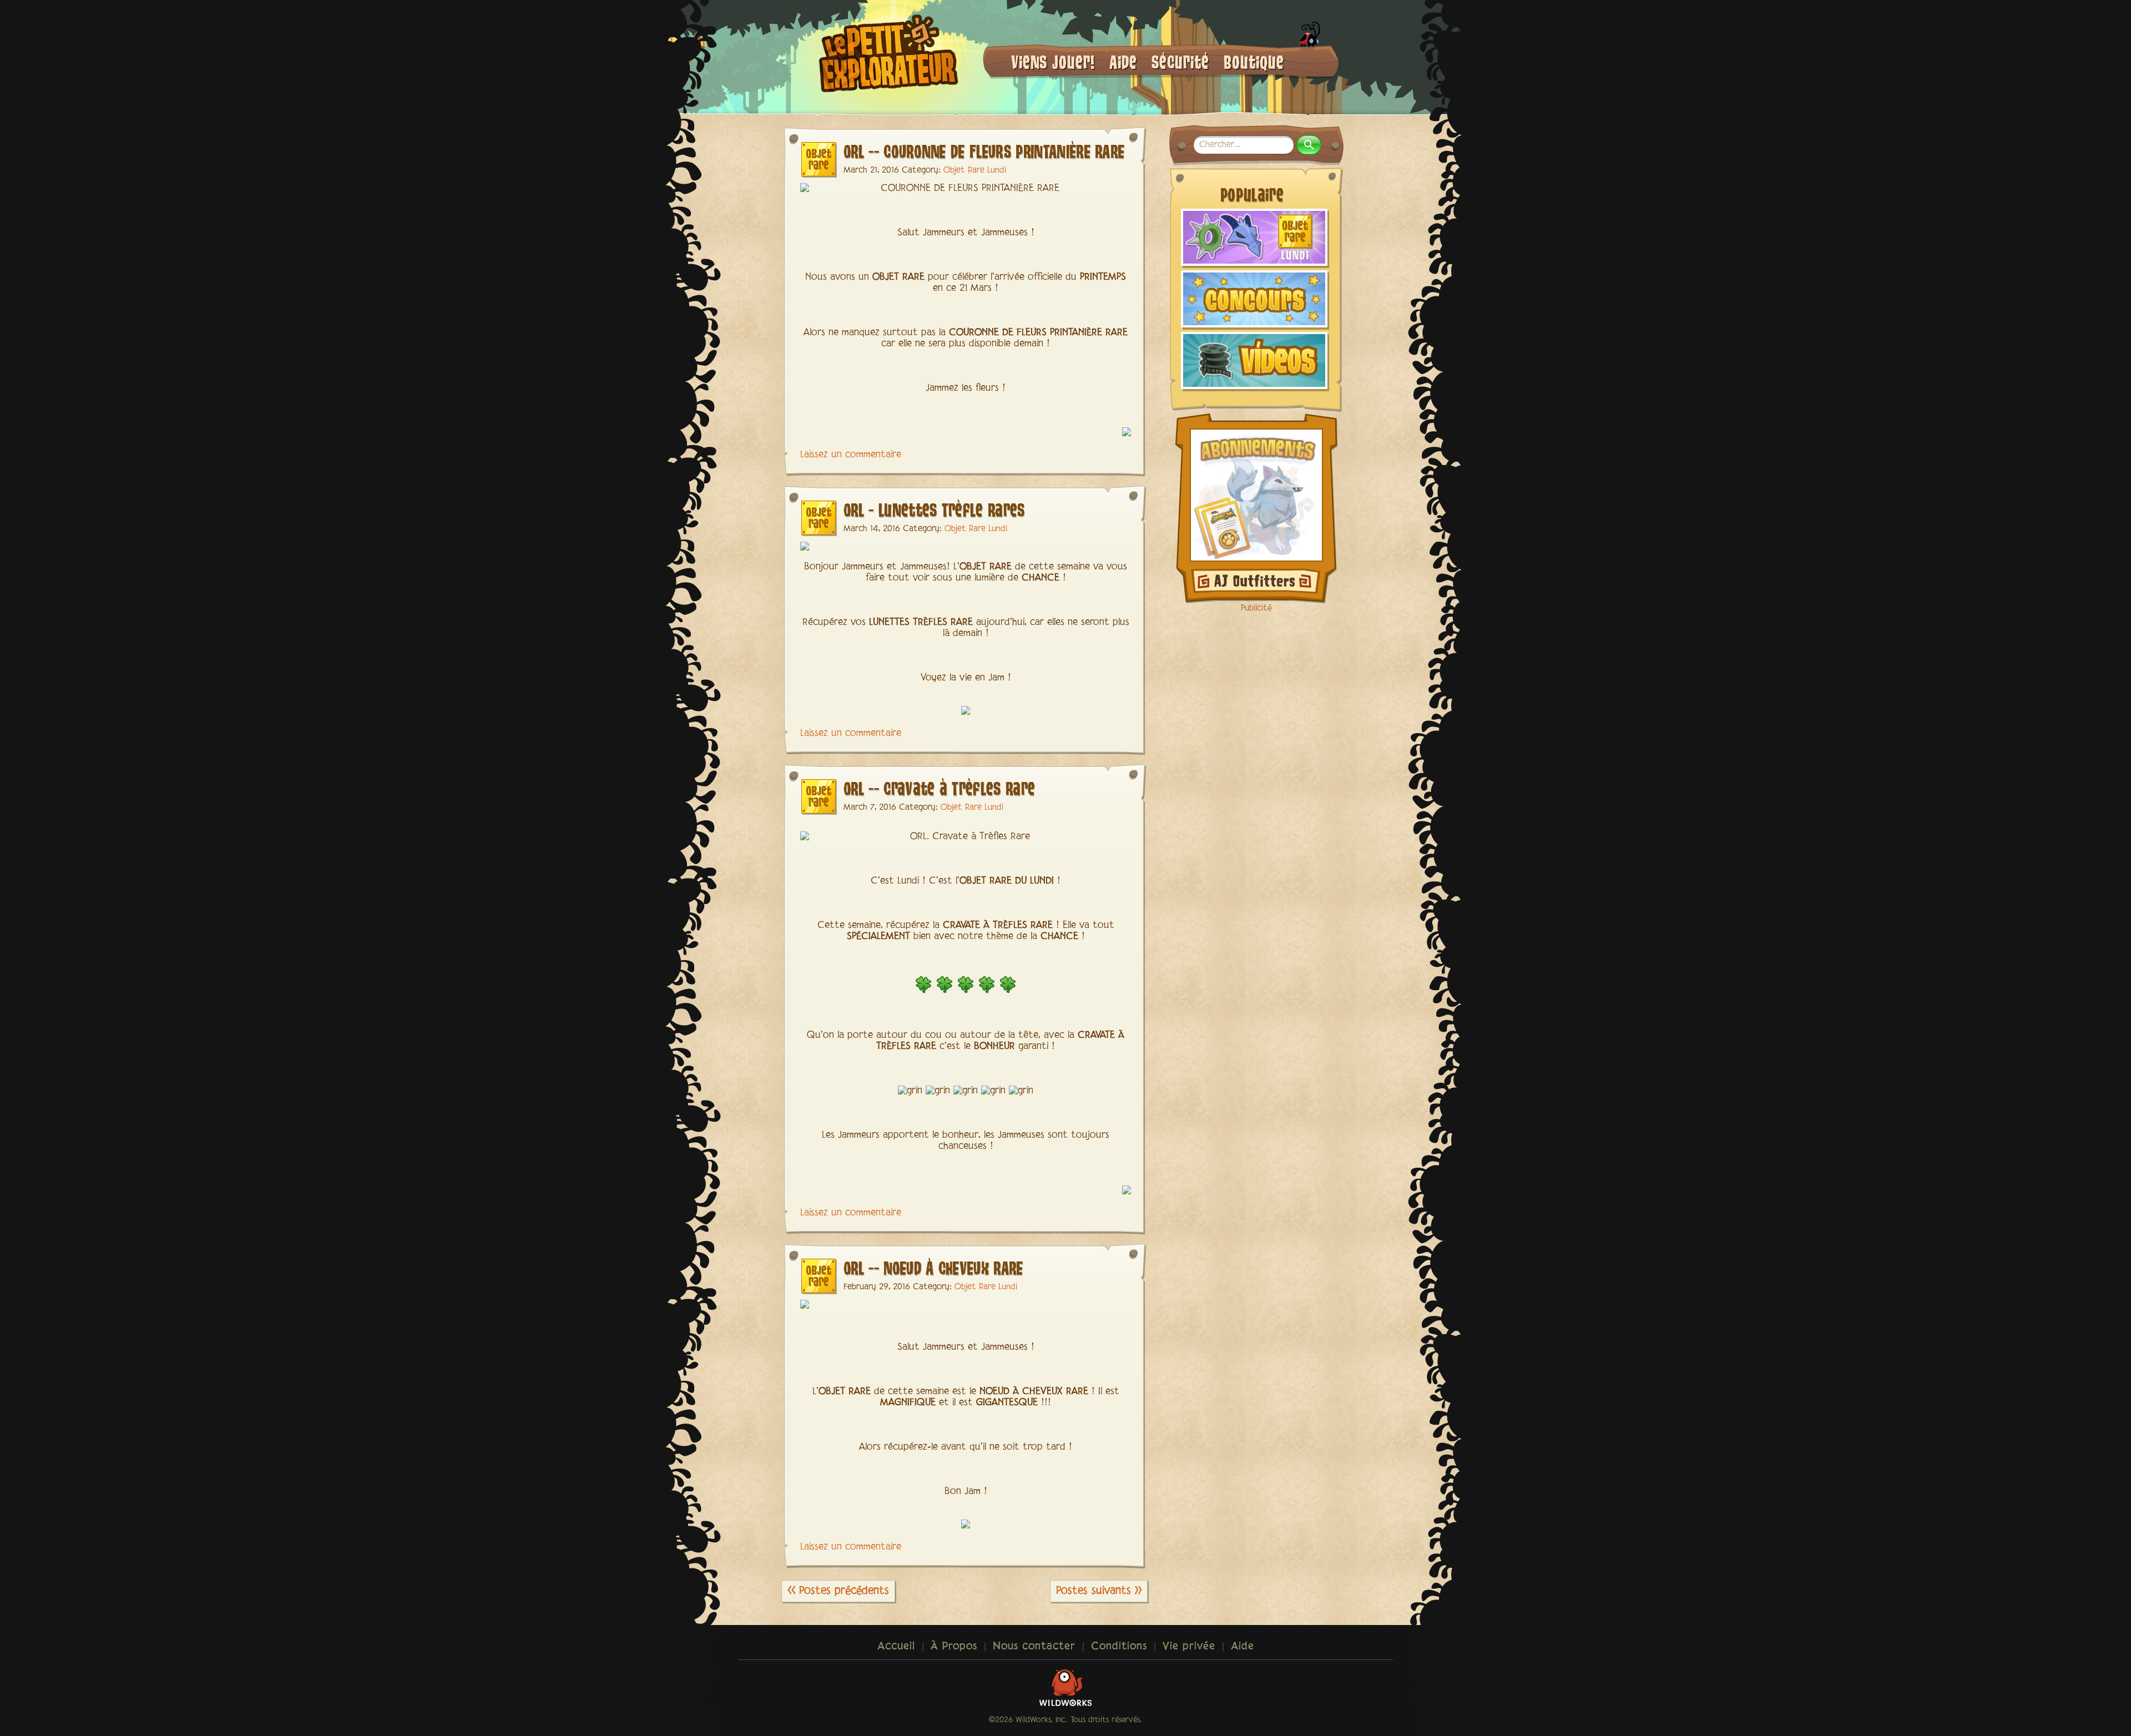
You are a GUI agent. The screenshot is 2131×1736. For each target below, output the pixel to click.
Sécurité (1180, 61)
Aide (1123, 61)
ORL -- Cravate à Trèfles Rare (939, 788)
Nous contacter (1034, 1647)
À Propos (954, 1647)
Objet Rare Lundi (975, 170)
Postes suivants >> (1099, 1591)
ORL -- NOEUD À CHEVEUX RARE (933, 1267)
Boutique (1254, 61)
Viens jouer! (1053, 61)
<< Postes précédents (838, 1591)
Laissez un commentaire (851, 455)
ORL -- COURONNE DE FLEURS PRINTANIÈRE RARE (984, 151)
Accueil (896, 1647)
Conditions (1119, 1647)
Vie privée (1189, 1647)
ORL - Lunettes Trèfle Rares (934, 509)
